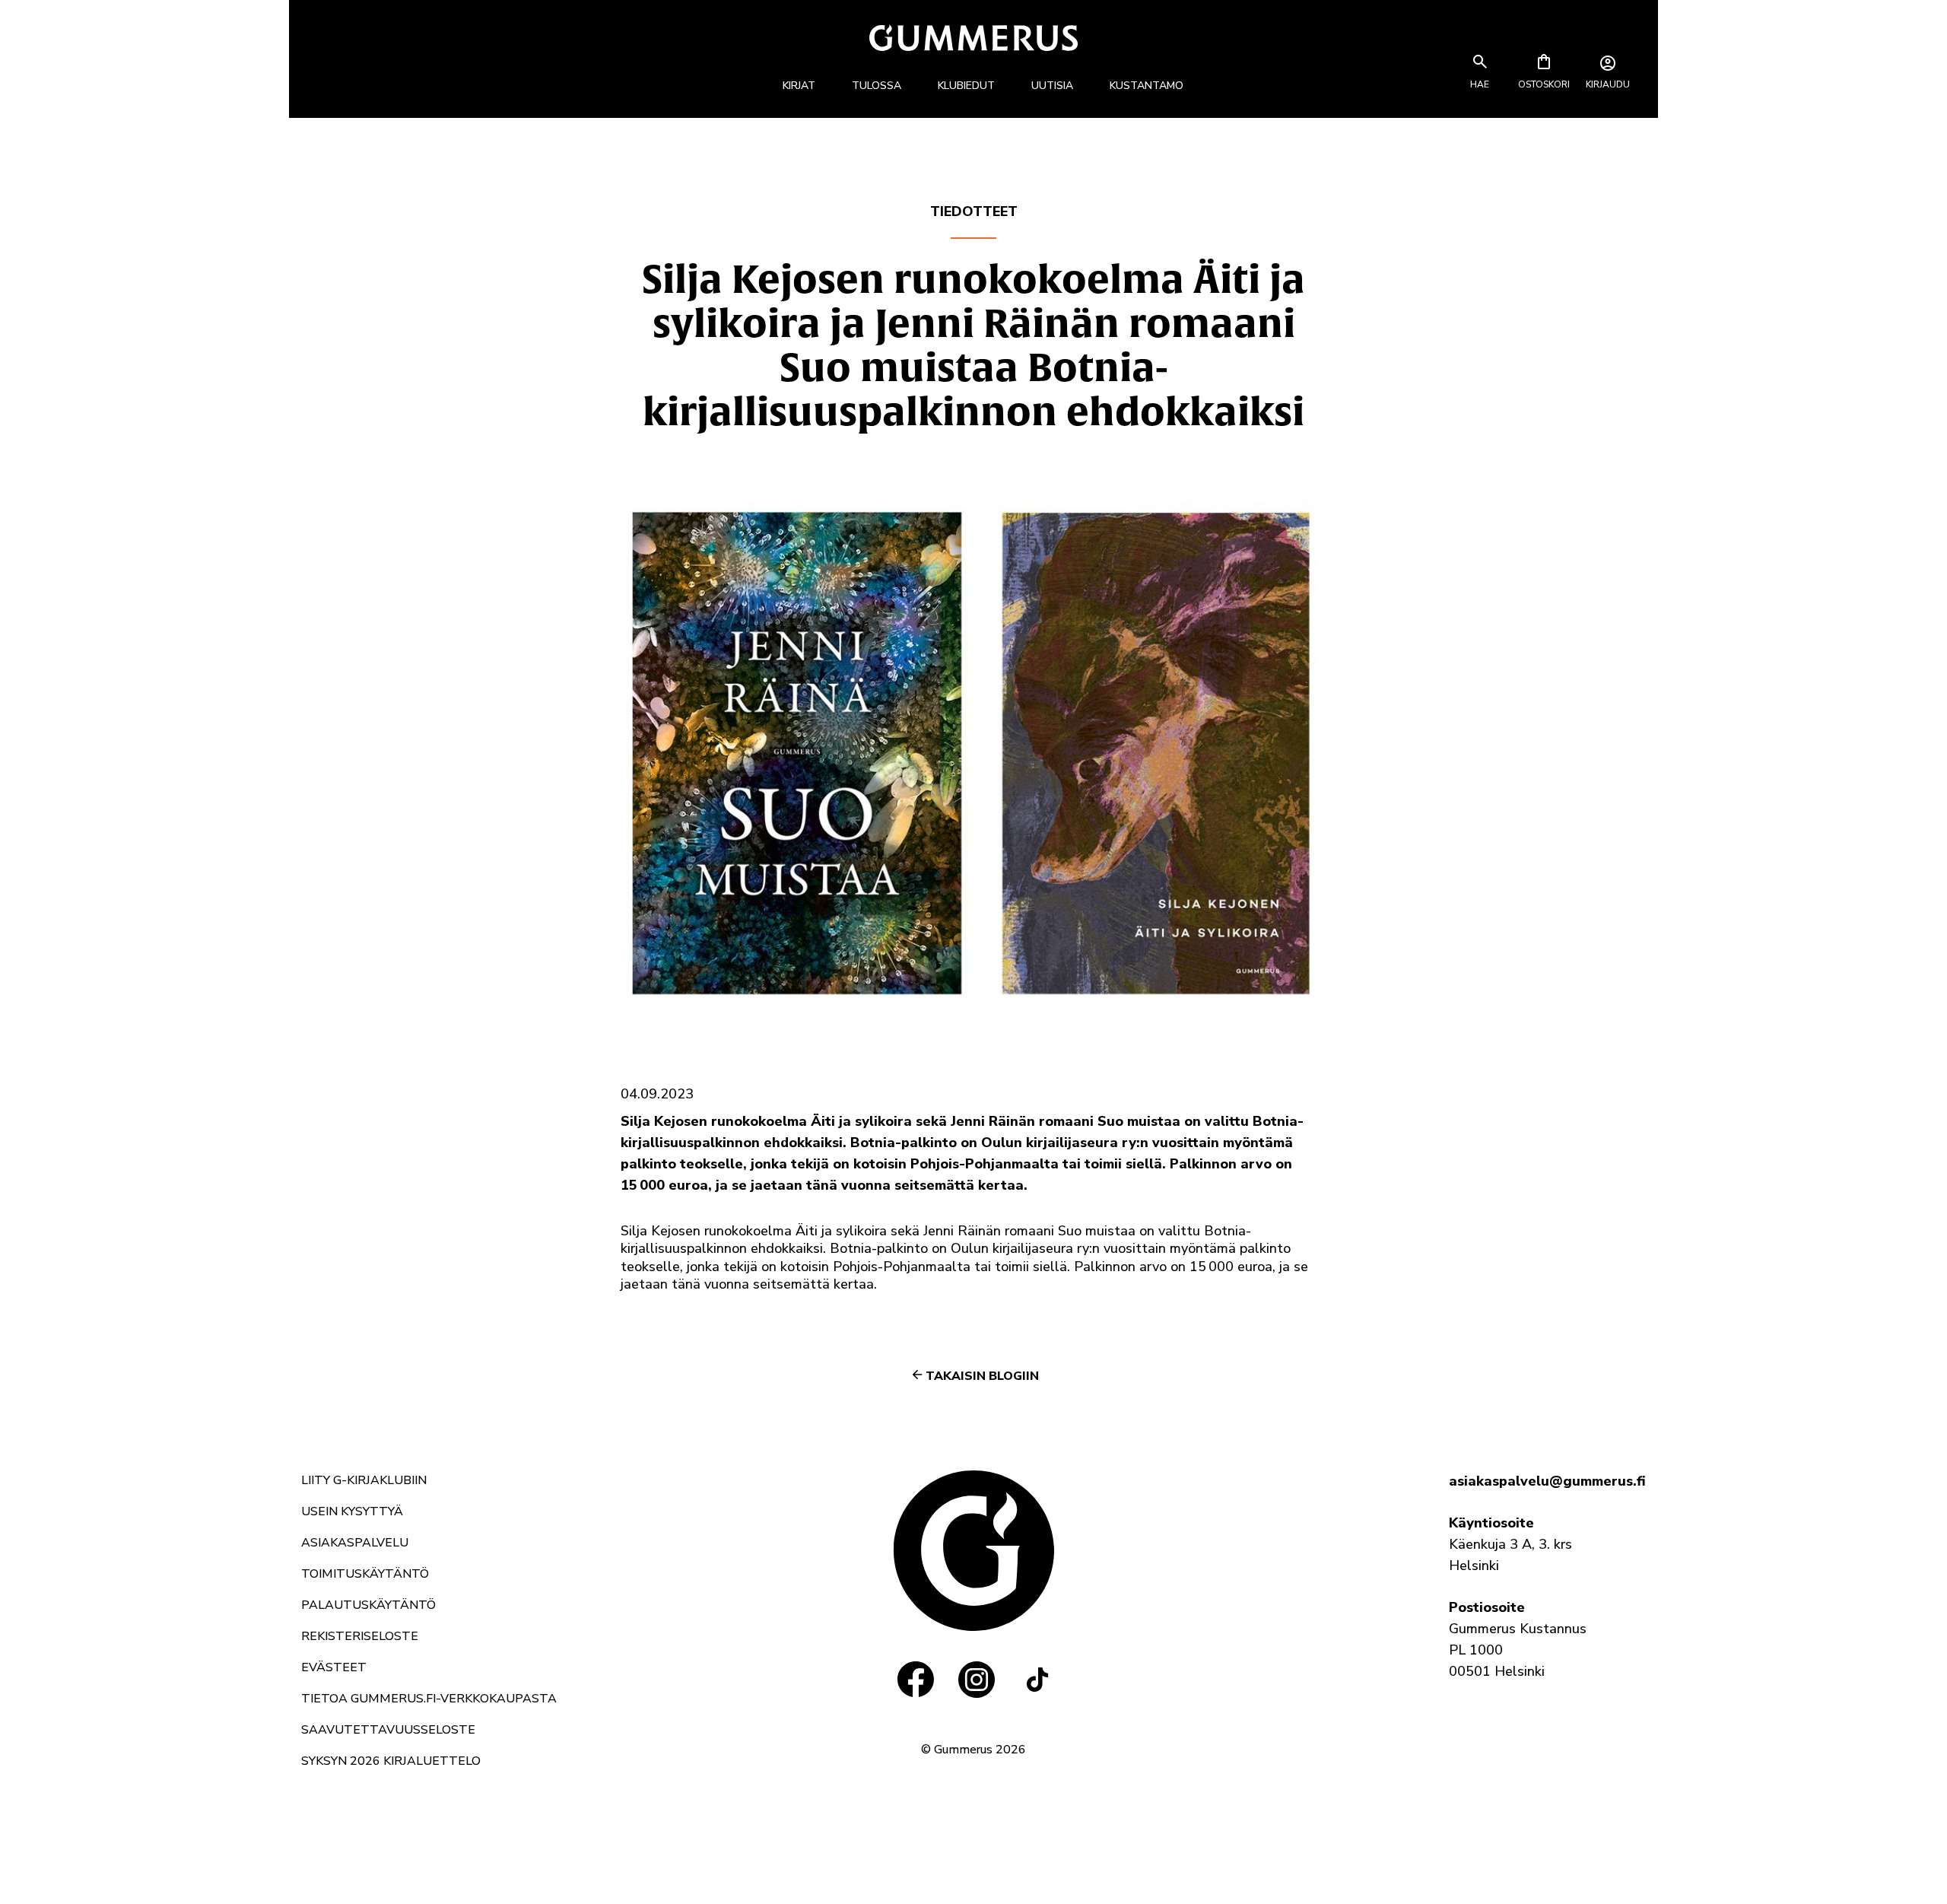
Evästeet (334, 1667)
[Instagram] (977, 1680)
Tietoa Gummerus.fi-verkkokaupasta (429, 1699)
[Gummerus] (973, 38)
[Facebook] (916, 1680)
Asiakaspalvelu (355, 1543)
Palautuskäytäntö (368, 1605)
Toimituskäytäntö (365, 1574)
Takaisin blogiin (982, 1376)
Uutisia (1052, 86)
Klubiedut (966, 86)
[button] (1480, 84)
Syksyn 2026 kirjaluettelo (391, 1761)
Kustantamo (1147, 86)
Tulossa (877, 86)
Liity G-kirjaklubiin (364, 1480)
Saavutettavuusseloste (388, 1730)
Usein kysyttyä (352, 1511)
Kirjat (799, 86)
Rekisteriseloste (360, 1636)
